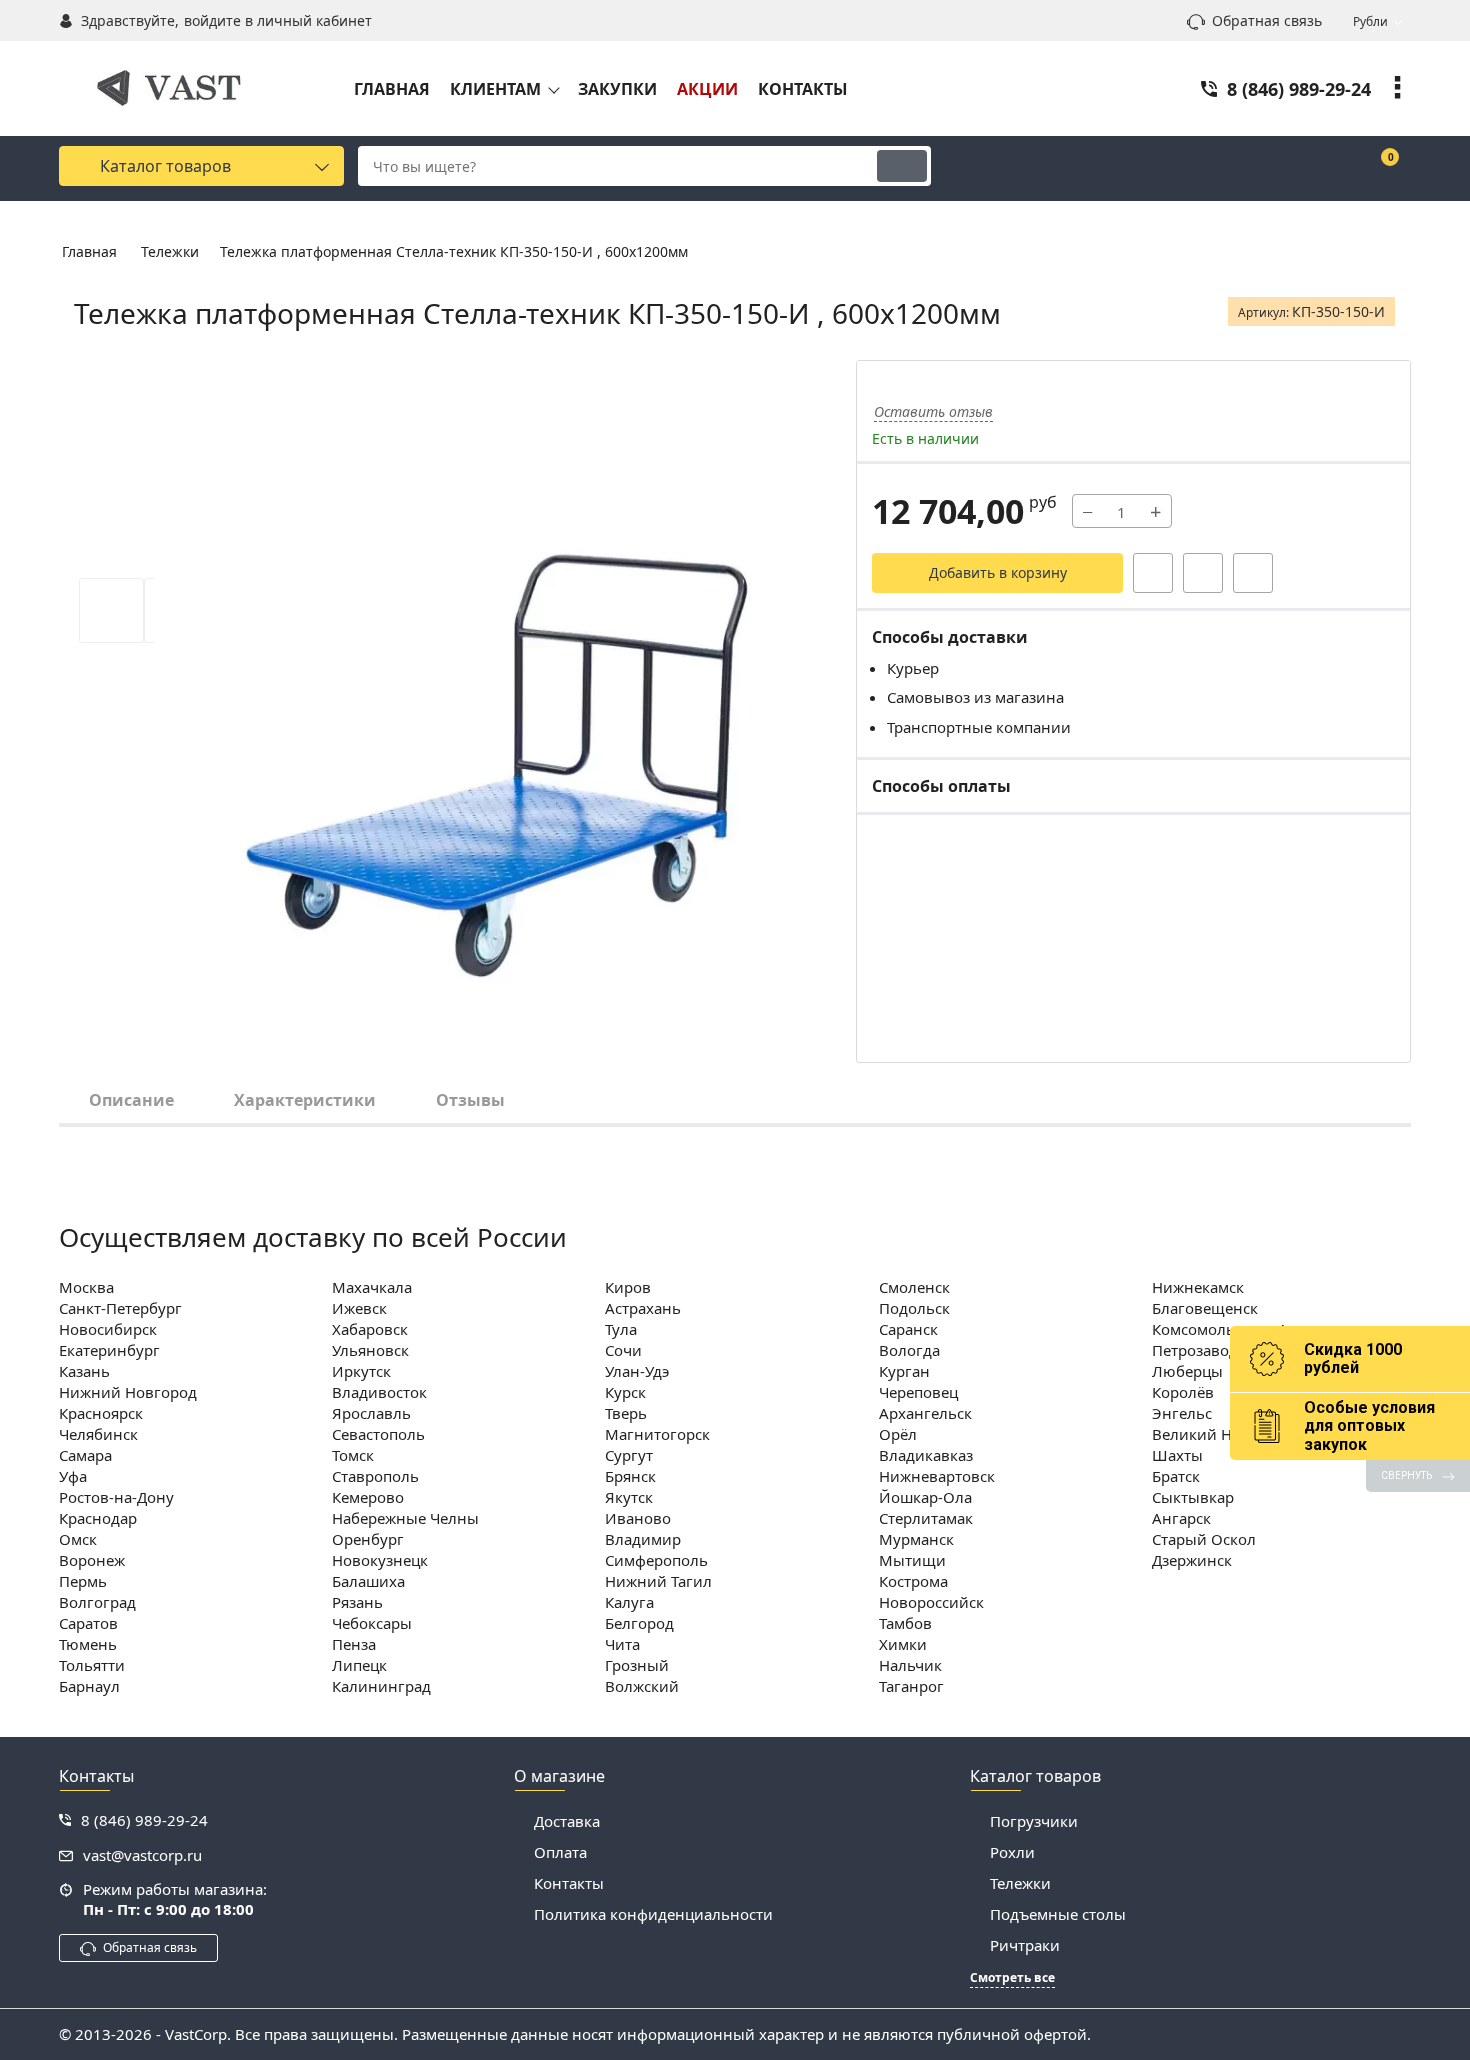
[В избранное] (1203, 573)
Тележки (1020, 1883)
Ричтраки (1025, 1945)
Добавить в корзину (998, 572)
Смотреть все (1012, 1978)
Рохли (1012, 1852)
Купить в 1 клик (1153, 573)
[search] (902, 166)
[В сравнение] (1253, 573)
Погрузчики (1034, 1821)
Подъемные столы (1058, 1914)
